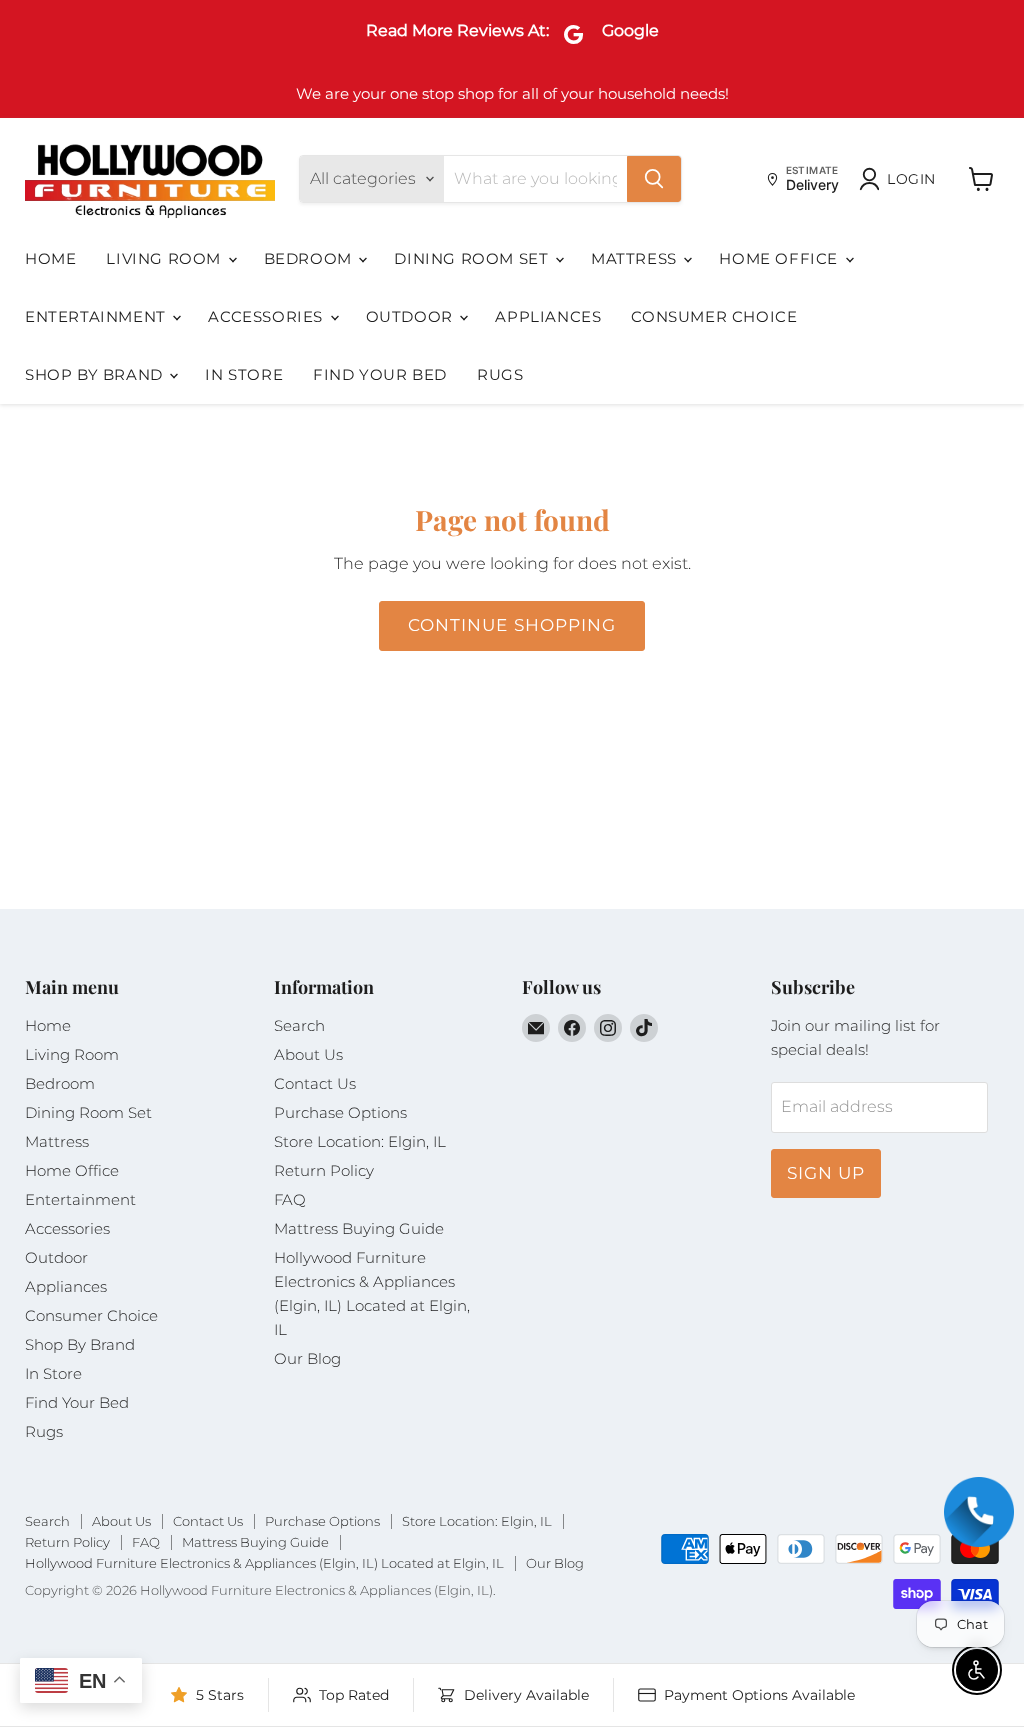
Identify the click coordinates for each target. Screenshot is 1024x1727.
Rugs (500, 374)
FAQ (290, 1199)
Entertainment (97, 316)
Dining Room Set (473, 258)
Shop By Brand (96, 374)
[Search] (654, 179)
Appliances (548, 316)
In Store (244, 374)
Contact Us (315, 1083)
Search (299, 1025)
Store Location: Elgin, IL (360, 1141)
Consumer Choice (714, 316)
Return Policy (324, 1170)
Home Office (780, 258)
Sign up (826, 1173)
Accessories (267, 316)
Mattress (636, 258)
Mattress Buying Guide (359, 1228)
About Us (308, 1054)
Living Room (165, 258)
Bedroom (310, 258)
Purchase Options (340, 1112)
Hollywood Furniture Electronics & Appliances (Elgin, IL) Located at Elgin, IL (264, 1563)
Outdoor (412, 316)
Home (50, 258)
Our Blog (307, 1358)
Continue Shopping (511, 625)
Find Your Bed (380, 374)
